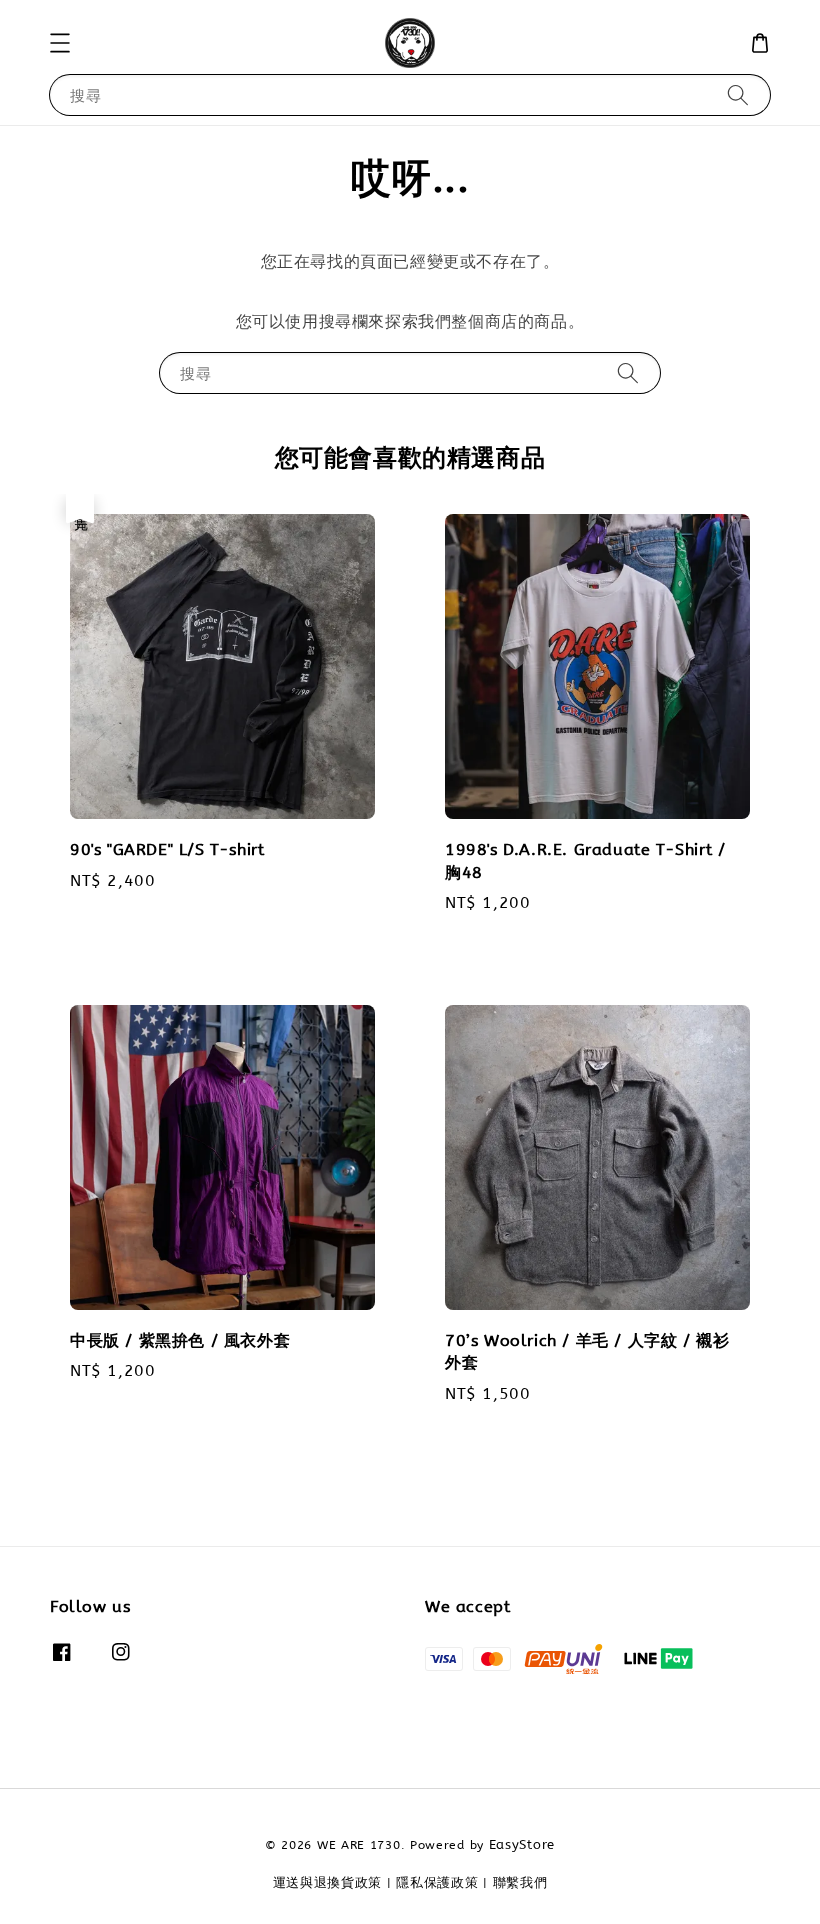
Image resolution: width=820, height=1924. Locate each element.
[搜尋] (738, 94)
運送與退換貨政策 (328, 1882)
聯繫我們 (520, 1882)
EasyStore (522, 1844)
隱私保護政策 (437, 1882)
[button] (60, 43)
